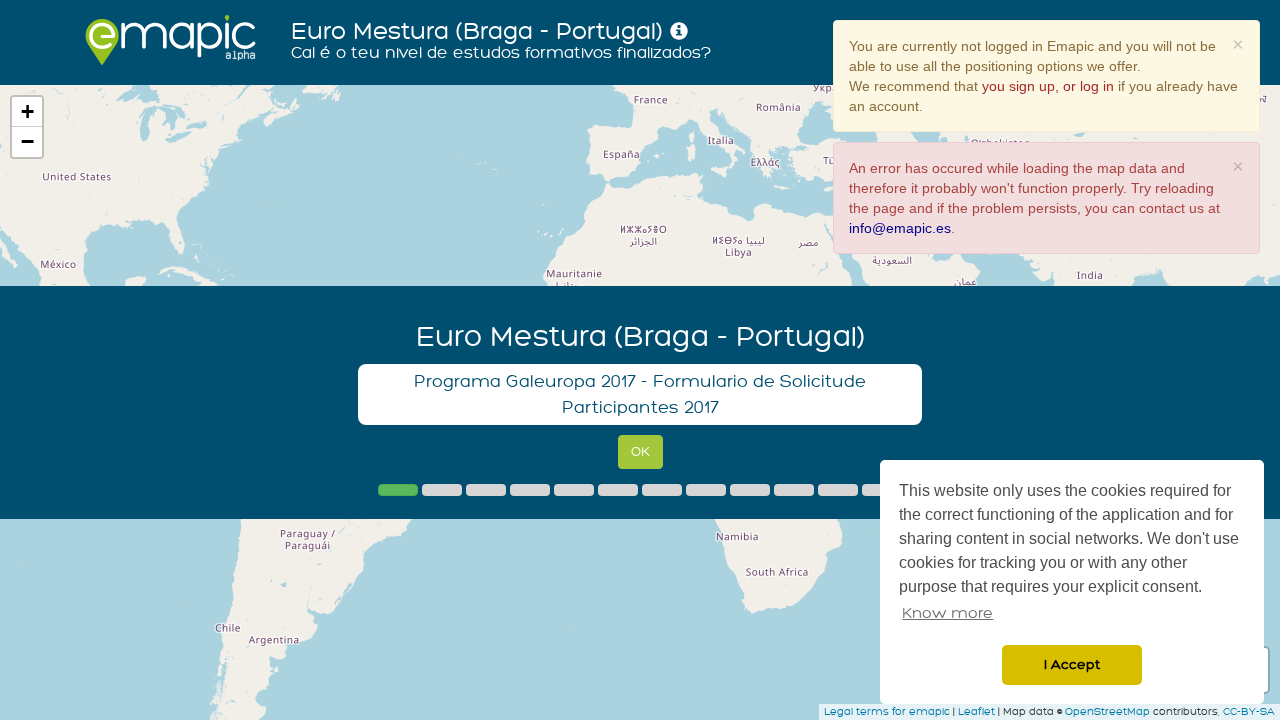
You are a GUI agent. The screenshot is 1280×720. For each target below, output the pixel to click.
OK (640, 451)
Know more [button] (947, 613)
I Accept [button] (1072, 664)
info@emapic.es (900, 228)
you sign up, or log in (1048, 86)
